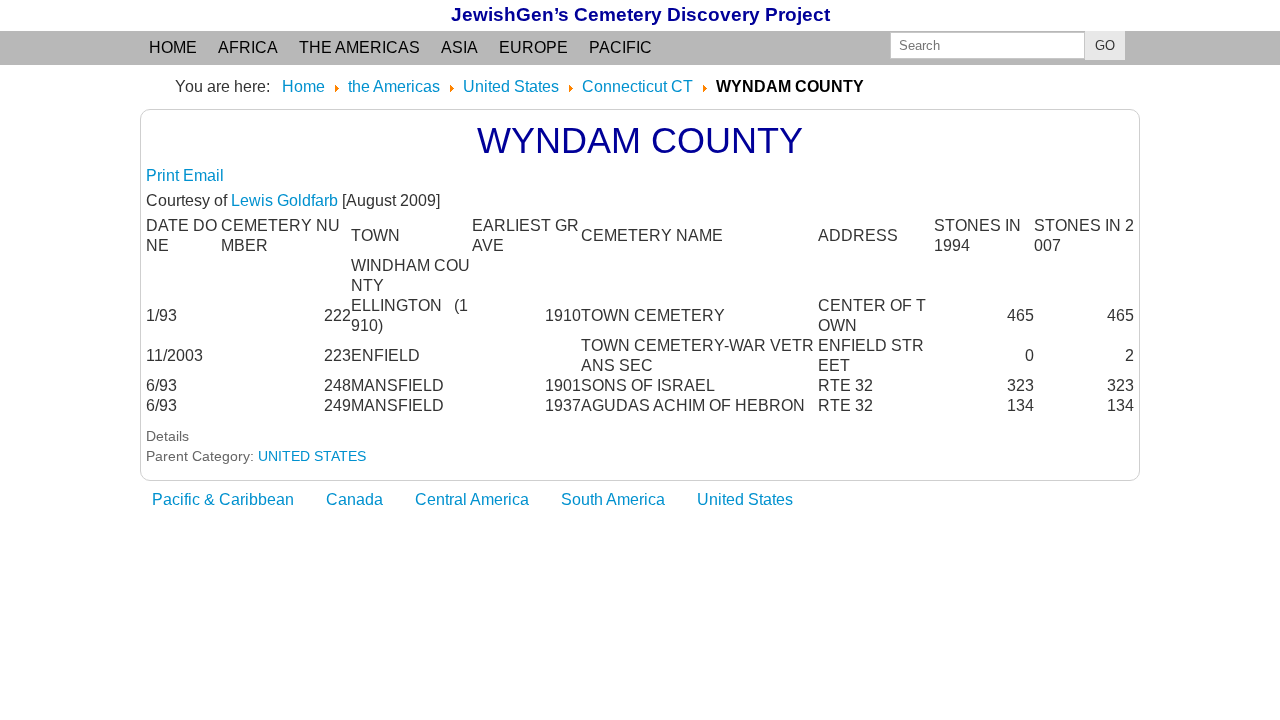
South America (613, 499)
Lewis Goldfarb (284, 200)
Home (173, 47)
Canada (354, 499)
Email (203, 175)
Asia (459, 47)
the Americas (359, 47)
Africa (248, 47)
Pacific (620, 47)
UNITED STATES (312, 456)
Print (164, 175)
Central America (472, 499)
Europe (533, 47)
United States (745, 499)
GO (1105, 45)
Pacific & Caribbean (223, 499)
